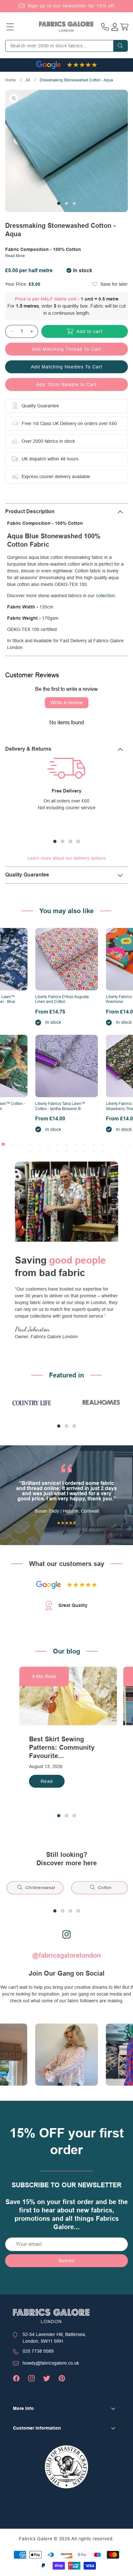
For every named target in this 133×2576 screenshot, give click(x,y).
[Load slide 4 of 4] (78, 841)
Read (47, 1781)
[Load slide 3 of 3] (74, 203)
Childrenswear (41, 1888)
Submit (66, 2261)
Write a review (67, 703)
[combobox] (66, 46)
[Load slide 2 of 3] (66, 203)
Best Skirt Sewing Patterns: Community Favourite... (62, 1747)
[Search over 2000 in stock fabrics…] (120, 46)
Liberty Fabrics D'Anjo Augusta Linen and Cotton (62, 999)
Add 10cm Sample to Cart (66, 385)
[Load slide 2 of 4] (63, 841)
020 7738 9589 (38, 2351)
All (28, 80)
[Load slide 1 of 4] (55, 841)
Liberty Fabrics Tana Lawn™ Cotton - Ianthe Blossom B (60, 1106)
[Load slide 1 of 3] (59, 203)
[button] (10, 27)
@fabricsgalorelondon (66, 1955)
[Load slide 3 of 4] (70, 841)
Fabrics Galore (36, 2539)
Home (10, 80)
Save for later (114, 284)
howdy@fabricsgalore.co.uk (51, 2363)
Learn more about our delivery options (66, 858)
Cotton (105, 1888)
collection (105, 596)
